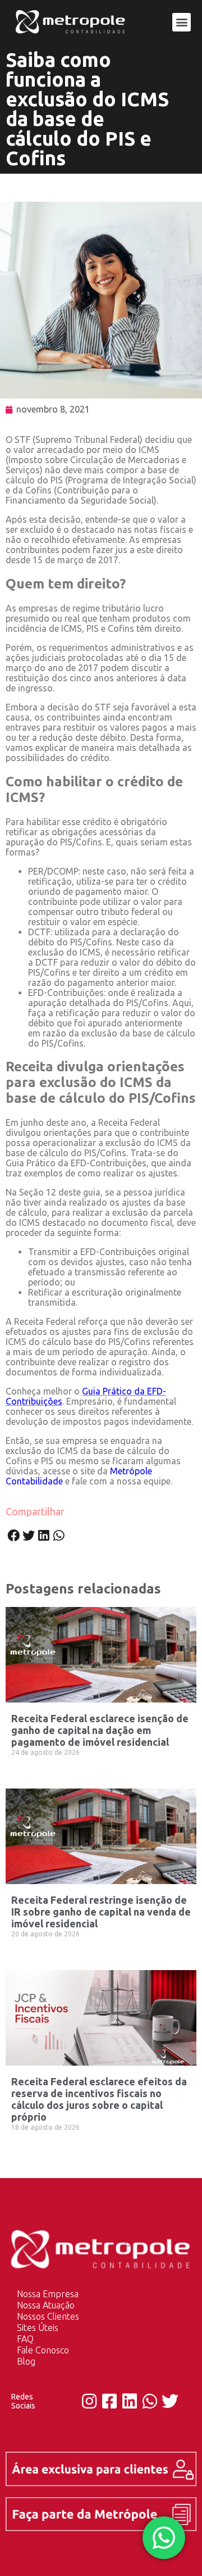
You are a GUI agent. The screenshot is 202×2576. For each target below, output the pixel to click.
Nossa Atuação (46, 2305)
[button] (182, 22)
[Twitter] (170, 2401)
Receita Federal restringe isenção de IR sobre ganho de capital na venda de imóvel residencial (101, 1912)
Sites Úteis (38, 2328)
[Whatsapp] (150, 2401)
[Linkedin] (130, 2401)
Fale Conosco (43, 2350)
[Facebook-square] (109, 2401)
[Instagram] (89, 2401)
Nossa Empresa (48, 2294)
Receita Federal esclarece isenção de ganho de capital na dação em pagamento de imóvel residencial (100, 1730)
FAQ (25, 2339)
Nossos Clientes (48, 2316)
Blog (26, 2361)
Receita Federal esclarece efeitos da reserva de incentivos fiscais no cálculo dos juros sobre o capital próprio (99, 2099)
